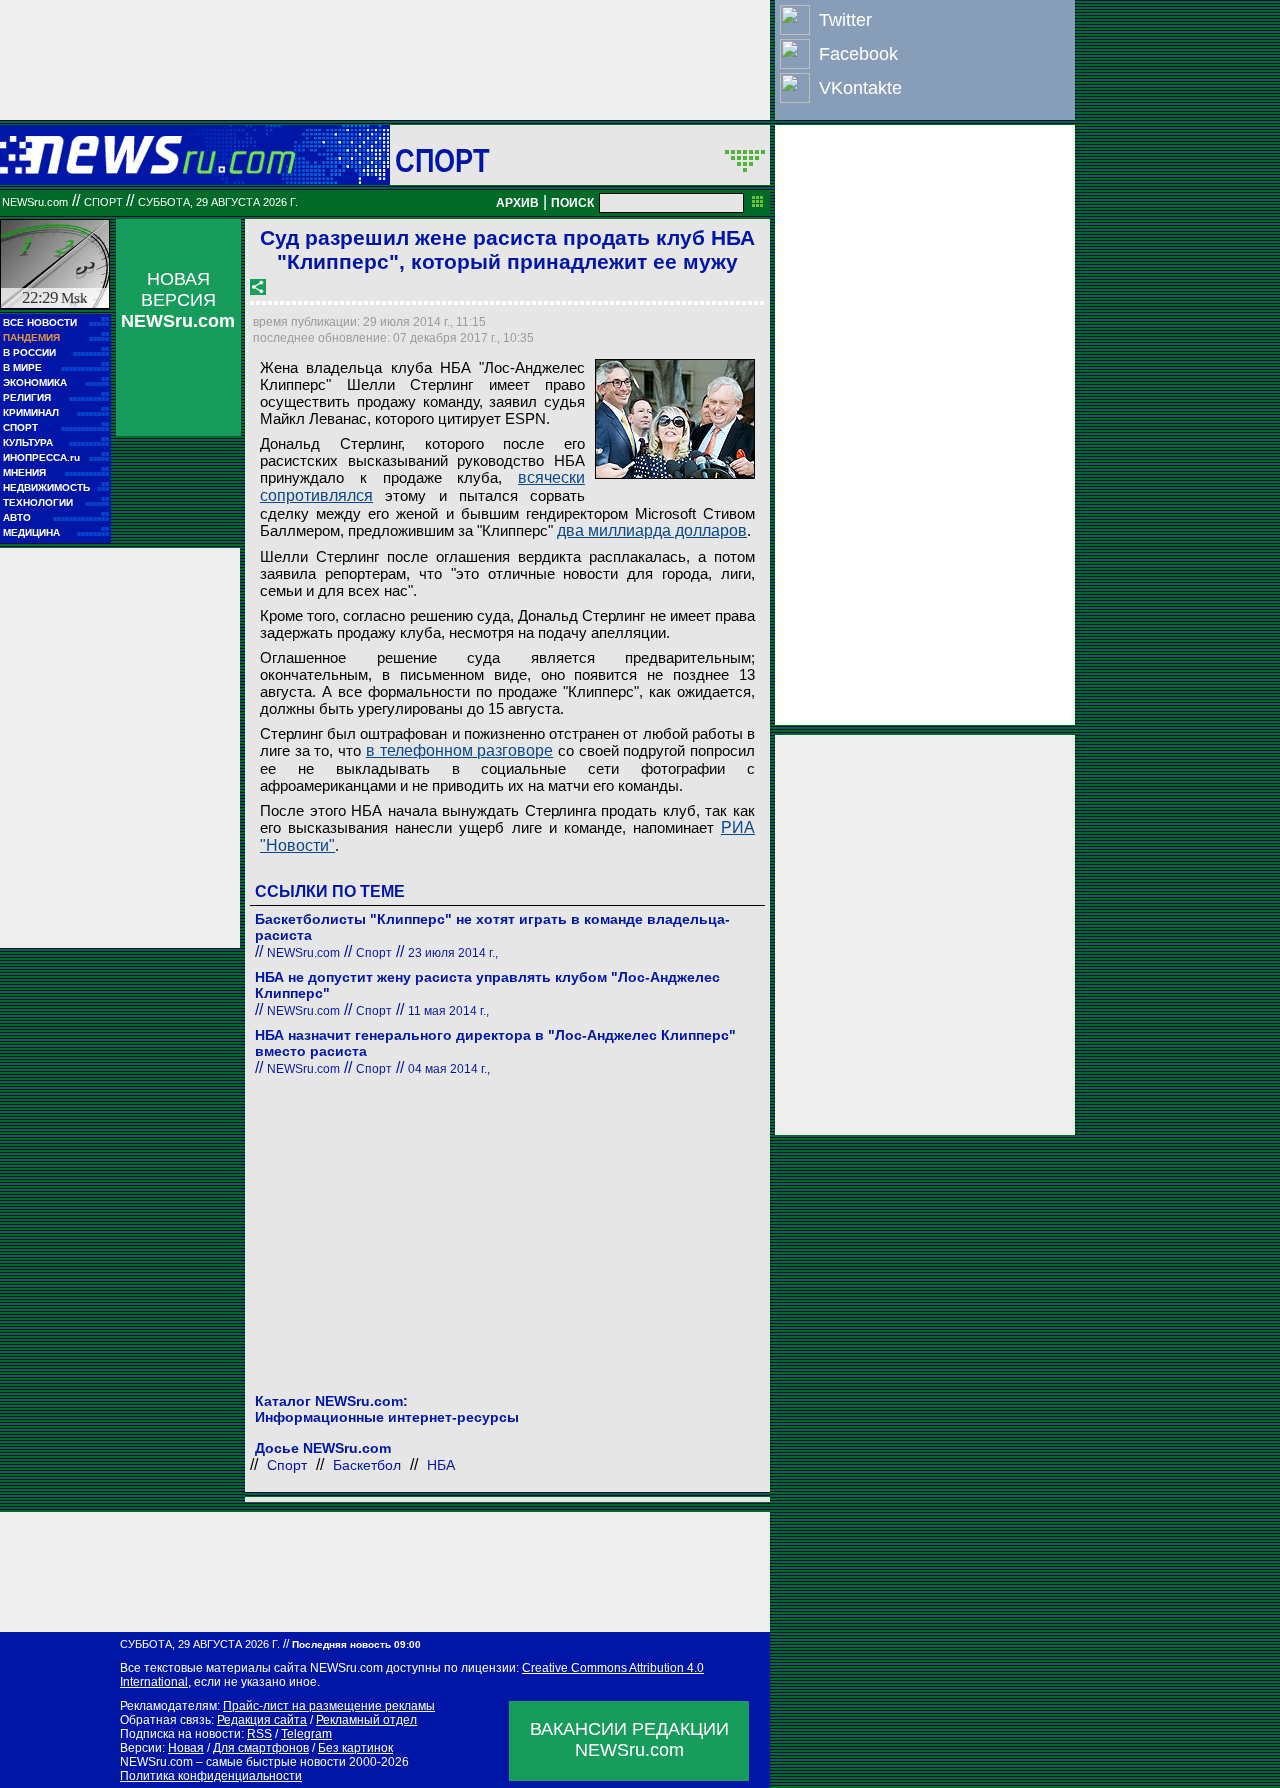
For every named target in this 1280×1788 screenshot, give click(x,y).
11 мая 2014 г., (448, 1011)
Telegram (306, 1734)
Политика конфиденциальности (211, 1776)
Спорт (442, 160)
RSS (259, 1734)
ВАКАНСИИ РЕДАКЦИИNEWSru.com (629, 1739)
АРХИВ (517, 203)
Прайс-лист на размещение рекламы (329, 1706)
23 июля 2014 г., (453, 953)
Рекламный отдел (366, 1720)
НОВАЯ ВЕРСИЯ (178, 300)
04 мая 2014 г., (449, 1069)
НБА (441, 1465)
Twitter (845, 20)
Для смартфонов (261, 1748)
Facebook (858, 54)
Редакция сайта (262, 1720)
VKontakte (860, 88)
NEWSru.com (35, 202)
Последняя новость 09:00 (356, 1644)
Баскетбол (367, 1465)
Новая (186, 1748)
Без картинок (355, 1748)
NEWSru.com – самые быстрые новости (233, 1762)
